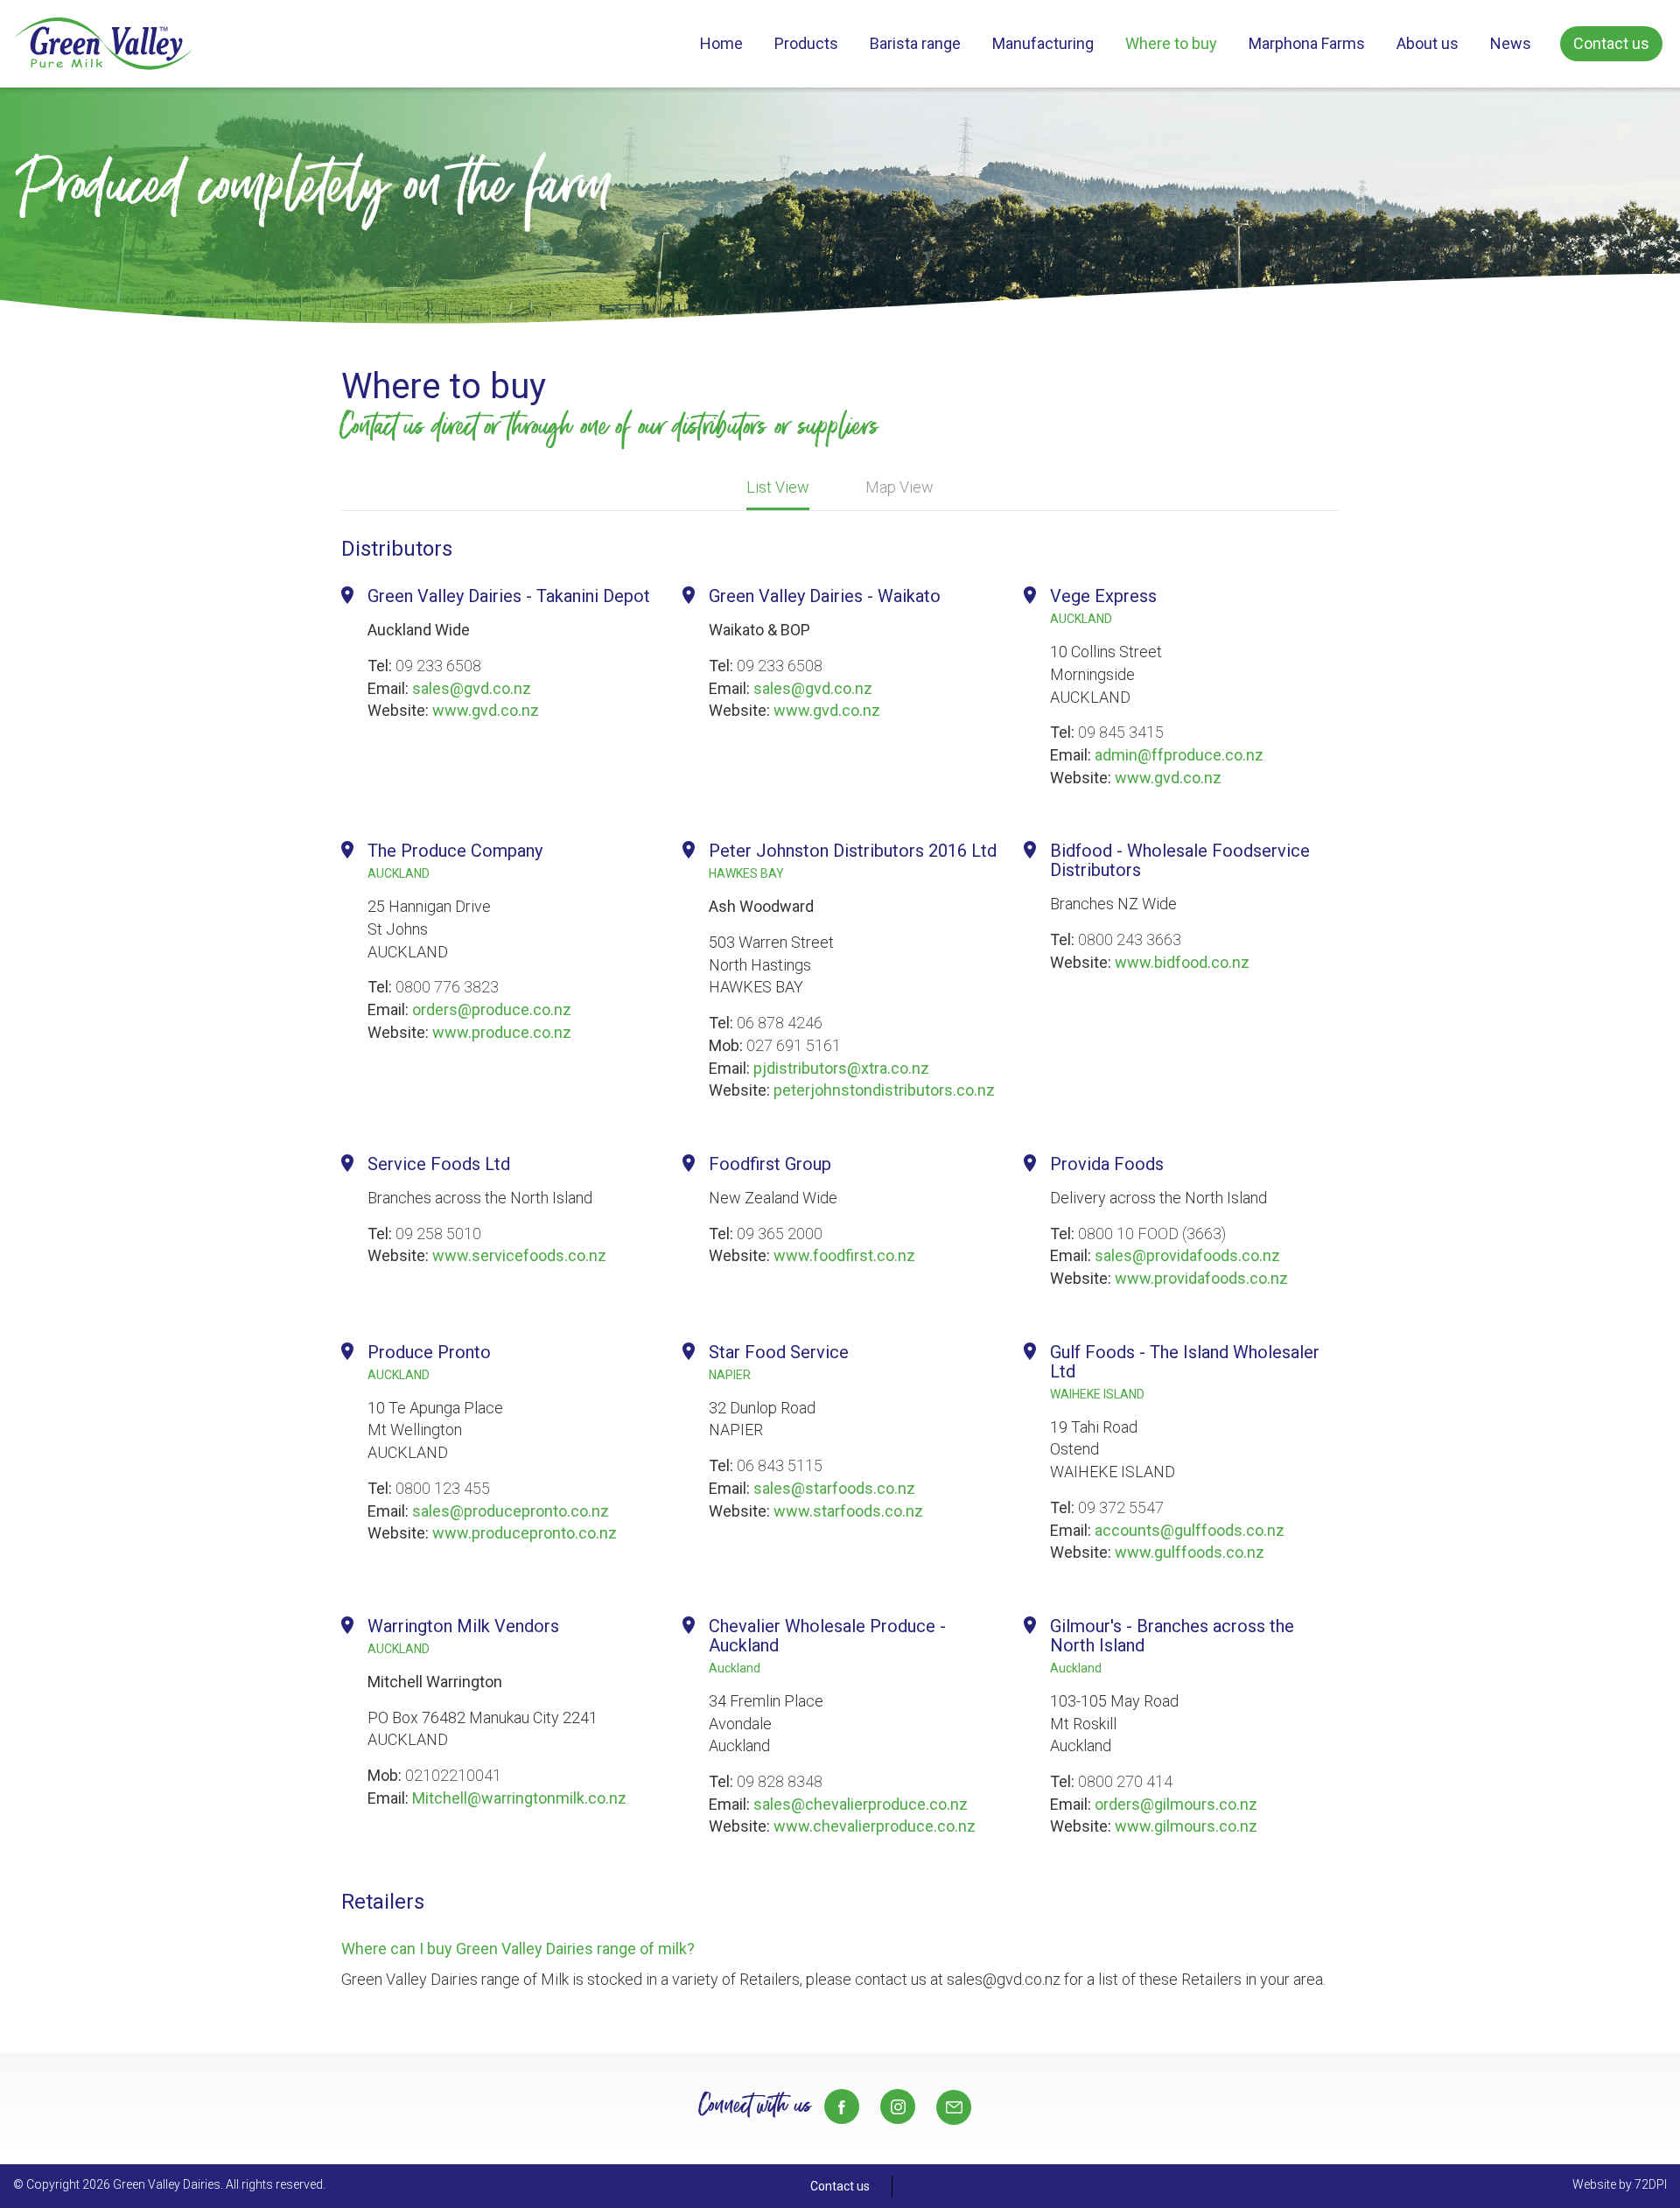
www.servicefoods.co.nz (519, 1255)
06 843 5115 (780, 1465)
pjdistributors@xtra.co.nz (841, 1068)
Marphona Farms (1307, 43)
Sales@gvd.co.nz (954, 2107)
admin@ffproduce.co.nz (1179, 755)
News (1511, 43)
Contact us (1611, 43)
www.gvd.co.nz (486, 710)
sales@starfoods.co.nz (834, 1488)
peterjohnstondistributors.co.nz (884, 1090)
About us (1428, 43)
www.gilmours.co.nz (1186, 1826)
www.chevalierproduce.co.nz (875, 1826)
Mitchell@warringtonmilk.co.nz (519, 1798)
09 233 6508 (438, 666)
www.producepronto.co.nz (525, 1533)
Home (721, 43)
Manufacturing (1043, 43)
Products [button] (806, 43)
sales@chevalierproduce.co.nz (861, 1804)
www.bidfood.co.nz (1182, 962)
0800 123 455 (443, 1488)
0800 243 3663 (1130, 939)
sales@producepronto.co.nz (511, 1511)
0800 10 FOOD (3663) (1152, 1234)
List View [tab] (778, 487)
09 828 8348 (780, 1781)
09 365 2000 (780, 1234)
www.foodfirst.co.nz (844, 1255)
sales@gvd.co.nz (472, 688)
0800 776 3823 (447, 987)
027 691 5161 (794, 1045)
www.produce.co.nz (502, 1032)
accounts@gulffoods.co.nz (1190, 1530)
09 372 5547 (1121, 1507)
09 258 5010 (438, 1234)
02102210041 (453, 1775)
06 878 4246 (780, 1023)
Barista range (915, 43)
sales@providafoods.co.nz (1187, 1255)
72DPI (1651, 2184)
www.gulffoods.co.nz (1190, 1552)
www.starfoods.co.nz (848, 1511)
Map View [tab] (899, 487)
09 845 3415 (1121, 732)
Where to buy (1171, 43)
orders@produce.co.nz (492, 1009)
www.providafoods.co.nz (1201, 1278)
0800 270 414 (1125, 1781)
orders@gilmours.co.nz (1176, 1804)
